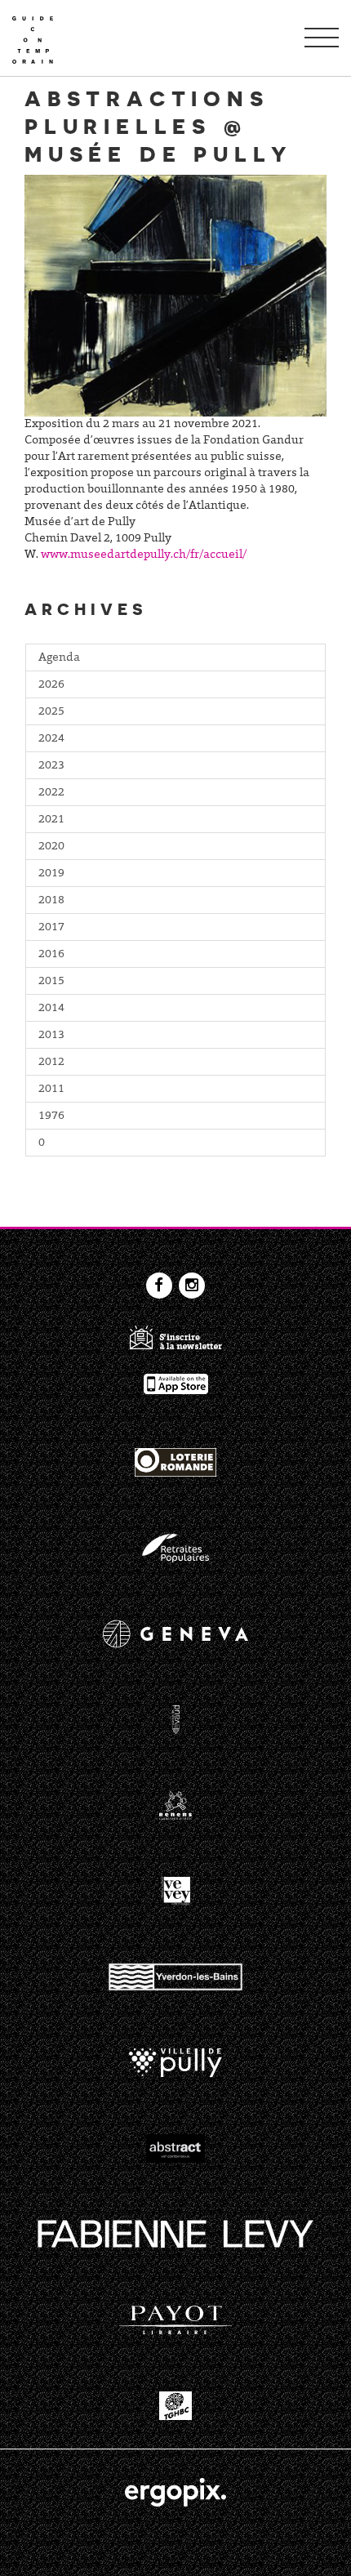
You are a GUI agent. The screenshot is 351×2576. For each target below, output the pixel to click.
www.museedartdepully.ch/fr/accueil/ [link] (144, 555)
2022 (51, 793)
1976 (51, 1116)
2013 (51, 1036)
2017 (51, 928)
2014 (51, 1009)
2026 (51, 685)
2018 (51, 901)
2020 (51, 847)
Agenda (59, 658)
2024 (51, 739)
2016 (51, 955)
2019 (51, 874)
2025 (51, 712)
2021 (51, 820)
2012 (51, 1063)
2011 (51, 1090)
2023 (51, 766)
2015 (51, 982)
